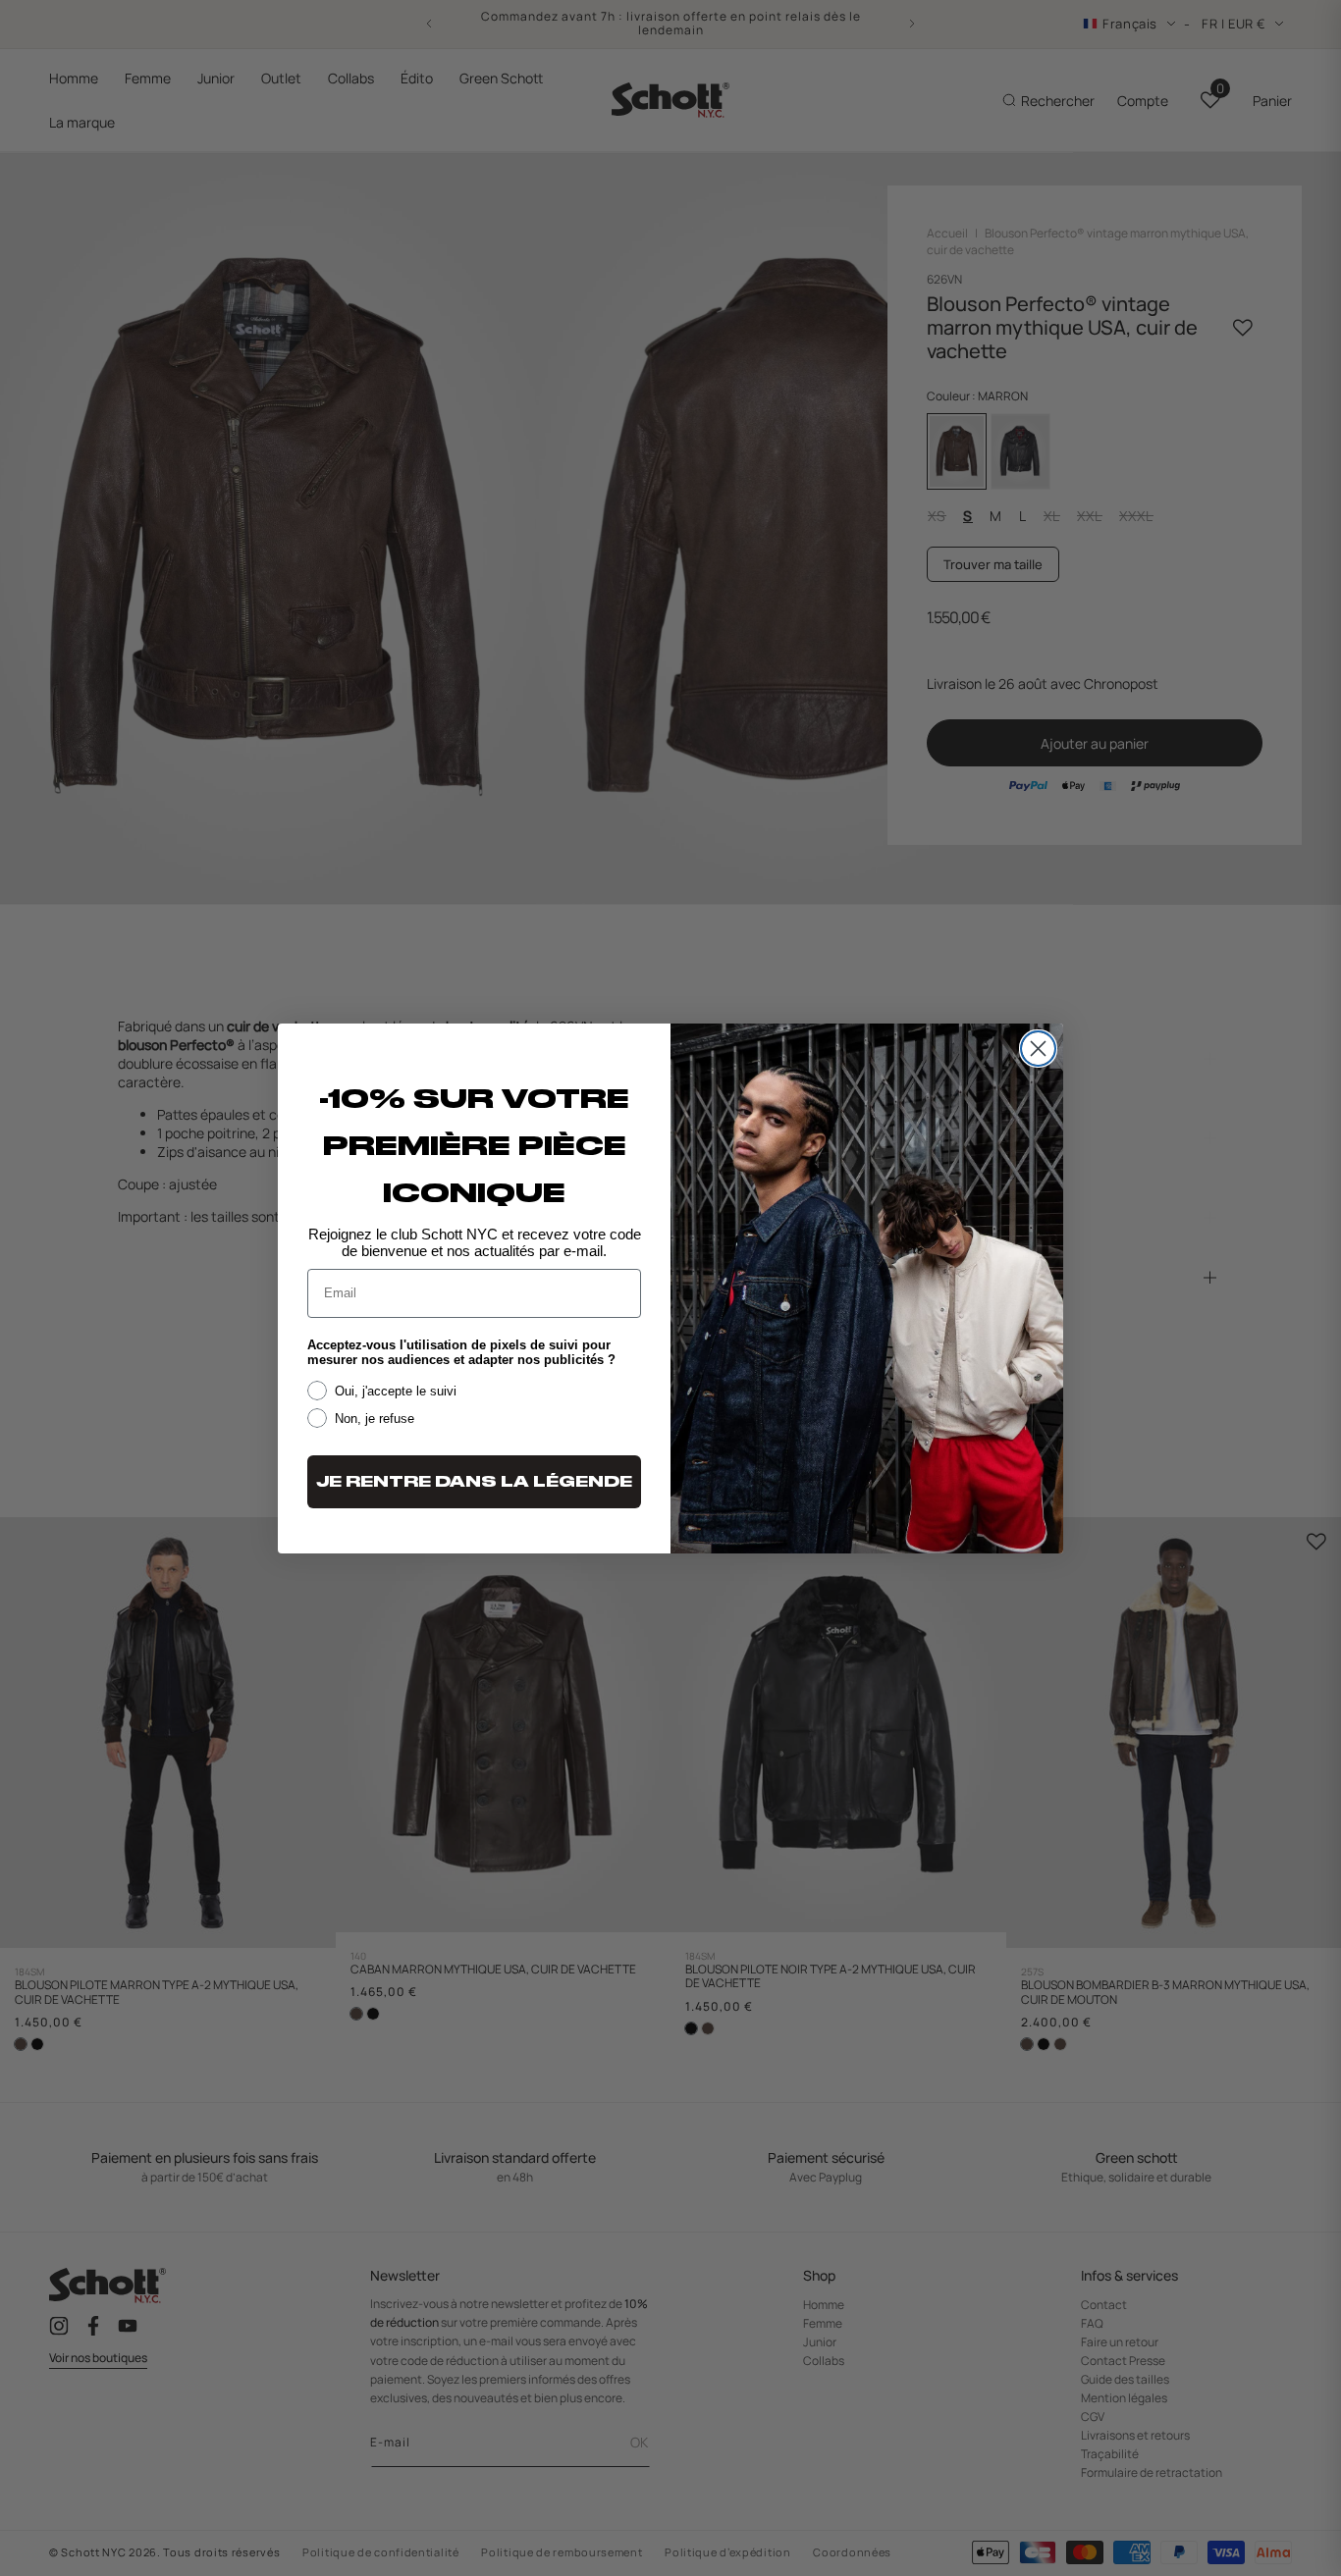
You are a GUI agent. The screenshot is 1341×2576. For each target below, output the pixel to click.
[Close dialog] (1038, 1049)
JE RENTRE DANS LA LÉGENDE (474, 1482)
